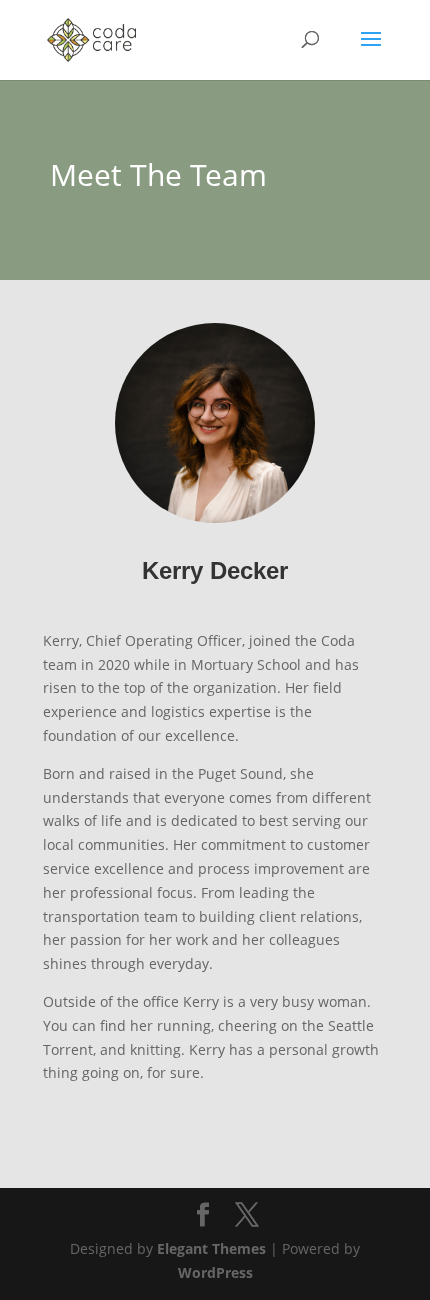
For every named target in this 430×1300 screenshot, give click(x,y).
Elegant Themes (211, 1248)
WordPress (215, 1272)
